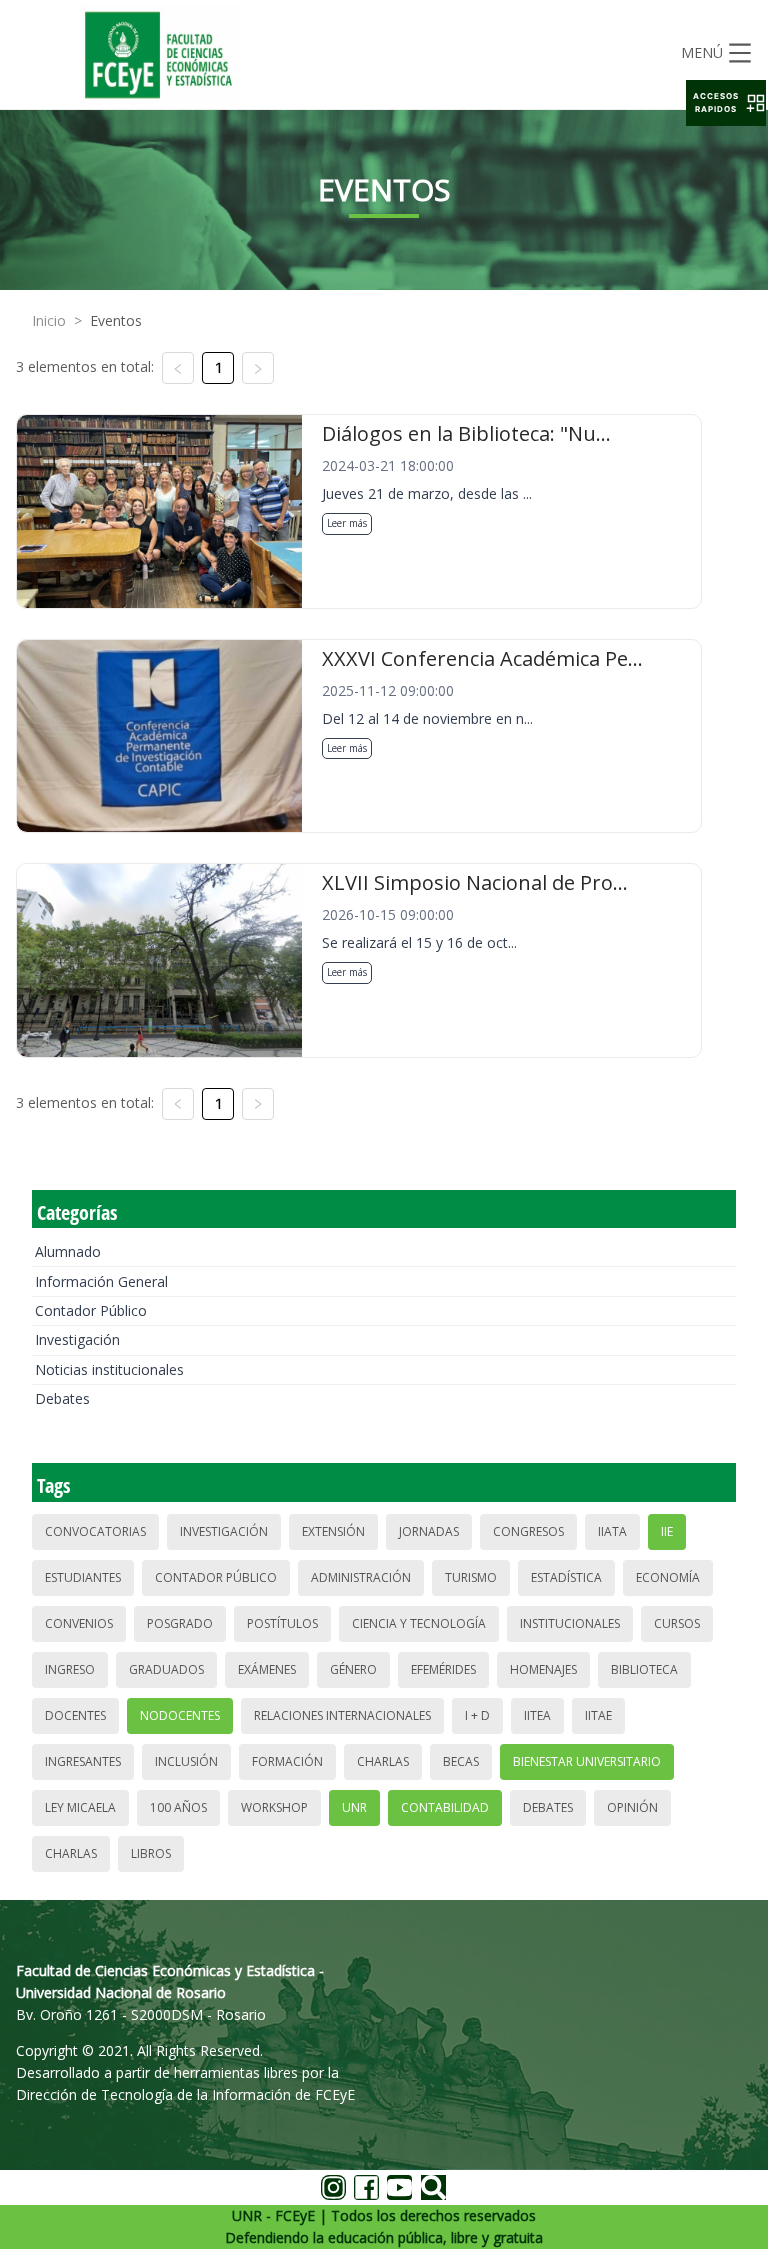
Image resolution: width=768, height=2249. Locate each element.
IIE (667, 1531)
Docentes (75, 1715)
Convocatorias (95, 1531)
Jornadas (429, 1531)
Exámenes (267, 1669)
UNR (354, 1807)
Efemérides (443, 1669)
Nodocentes (180, 1715)
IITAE (598, 1715)
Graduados (166, 1669)
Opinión (632, 1807)
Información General (101, 1281)
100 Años (178, 1807)
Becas (461, 1761)
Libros (151, 1853)
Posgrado (180, 1623)
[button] (726, 103)
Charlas (383, 1761)
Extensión (333, 1531)
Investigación (77, 1339)
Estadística (566, 1577)
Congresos (528, 1531)
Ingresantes (83, 1761)
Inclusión (186, 1761)
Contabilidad (445, 1807)
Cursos (677, 1623)
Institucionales (570, 1623)
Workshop (274, 1807)
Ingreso (70, 1669)
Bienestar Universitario (587, 1761)
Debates (62, 1398)
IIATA (612, 1531)
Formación (287, 1761)
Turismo (471, 1577)
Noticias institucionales (109, 1369)
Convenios (79, 1623)
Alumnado (68, 1251)
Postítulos (282, 1623)
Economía (668, 1577)
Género (353, 1669)
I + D (477, 1715)
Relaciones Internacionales (342, 1715)
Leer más (347, 523)
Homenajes (543, 1669)
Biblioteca (644, 1669)
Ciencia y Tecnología (419, 1623)
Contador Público (91, 1310)
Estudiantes (83, 1577)
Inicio (49, 320)
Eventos (116, 320)
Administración (361, 1577)
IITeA (537, 1715)
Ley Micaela (80, 1807)
